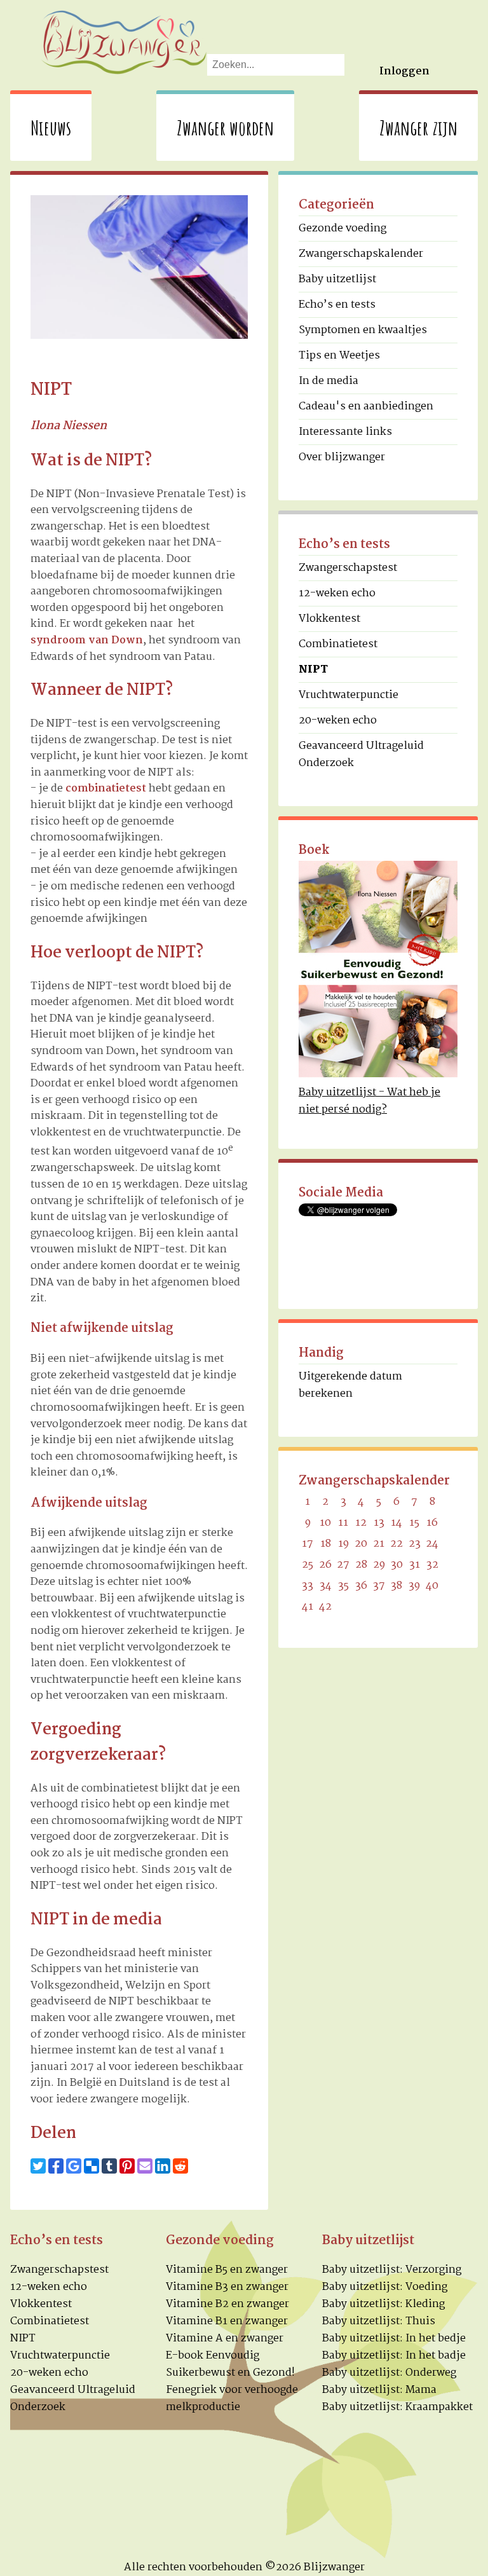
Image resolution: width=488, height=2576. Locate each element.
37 (379, 1586)
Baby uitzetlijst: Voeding (385, 2287)
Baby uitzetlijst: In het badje (394, 2356)
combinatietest (106, 789)
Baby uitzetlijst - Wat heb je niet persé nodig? (369, 1101)
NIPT (23, 2339)
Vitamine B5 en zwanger (227, 2270)
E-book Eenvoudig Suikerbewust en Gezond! (230, 2364)
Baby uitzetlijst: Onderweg (389, 2373)
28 (361, 1565)
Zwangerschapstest (348, 568)
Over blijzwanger (342, 457)
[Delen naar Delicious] (91, 2166)
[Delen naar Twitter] (38, 2166)
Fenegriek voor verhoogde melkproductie (232, 2399)
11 (343, 1523)
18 (326, 1544)
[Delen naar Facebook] (56, 2166)
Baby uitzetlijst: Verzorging (392, 2270)
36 (361, 1586)
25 (308, 1565)
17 (308, 1544)
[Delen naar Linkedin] (163, 2166)
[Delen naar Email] (145, 2166)
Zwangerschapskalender (361, 254)
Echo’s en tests (337, 305)
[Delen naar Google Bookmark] (74, 2166)
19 (343, 1544)
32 (432, 1565)
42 (325, 1607)
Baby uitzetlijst (337, 279)
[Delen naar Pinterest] (127, 2166)
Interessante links (345, 432)
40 (432, 1586)
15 (414, 1523)
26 (325, 1565)
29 (379, 1565)
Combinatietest (338, 644)
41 (308, 1607)
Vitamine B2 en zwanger (227, 2304)
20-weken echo (338, 721)
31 (415, 1565)
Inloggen (404, 72)
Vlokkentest (329, 619)
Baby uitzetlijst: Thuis (379, 2321)
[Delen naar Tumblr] (109, 2166)
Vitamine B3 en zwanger (227, 2287)
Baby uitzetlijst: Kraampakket (397, 2407)
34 (326, 1586)
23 (415, 1544)
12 (361, 1523)
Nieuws (51, 127)
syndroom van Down (87, 641)
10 (325, 1523)
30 (397, 1565)
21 (379, 1544)
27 (343, 1565)
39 (414, 1586)
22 (396, 1544)
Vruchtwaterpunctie (349, 695)
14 (396, 1523)
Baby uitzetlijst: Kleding (383, 2304)
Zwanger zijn (418, 127)
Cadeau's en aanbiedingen (366, 407)
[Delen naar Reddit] (180, 2166)
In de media (329, 381)
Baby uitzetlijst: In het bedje (394, 2339)
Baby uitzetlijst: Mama (379, 2390)
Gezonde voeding (342, 229)
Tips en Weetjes (339, 356)
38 (396, 1586)
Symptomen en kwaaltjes (363, 330)
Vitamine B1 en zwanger (227, 2321)
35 (343, 1586)
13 (379, 1523)
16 (432, 1523)
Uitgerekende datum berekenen (350, 1385)
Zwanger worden (225, 127)
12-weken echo (337, 593)
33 (308, 1586)
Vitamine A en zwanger (225, 2339)
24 (432, 1544)
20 (361, 1544)
